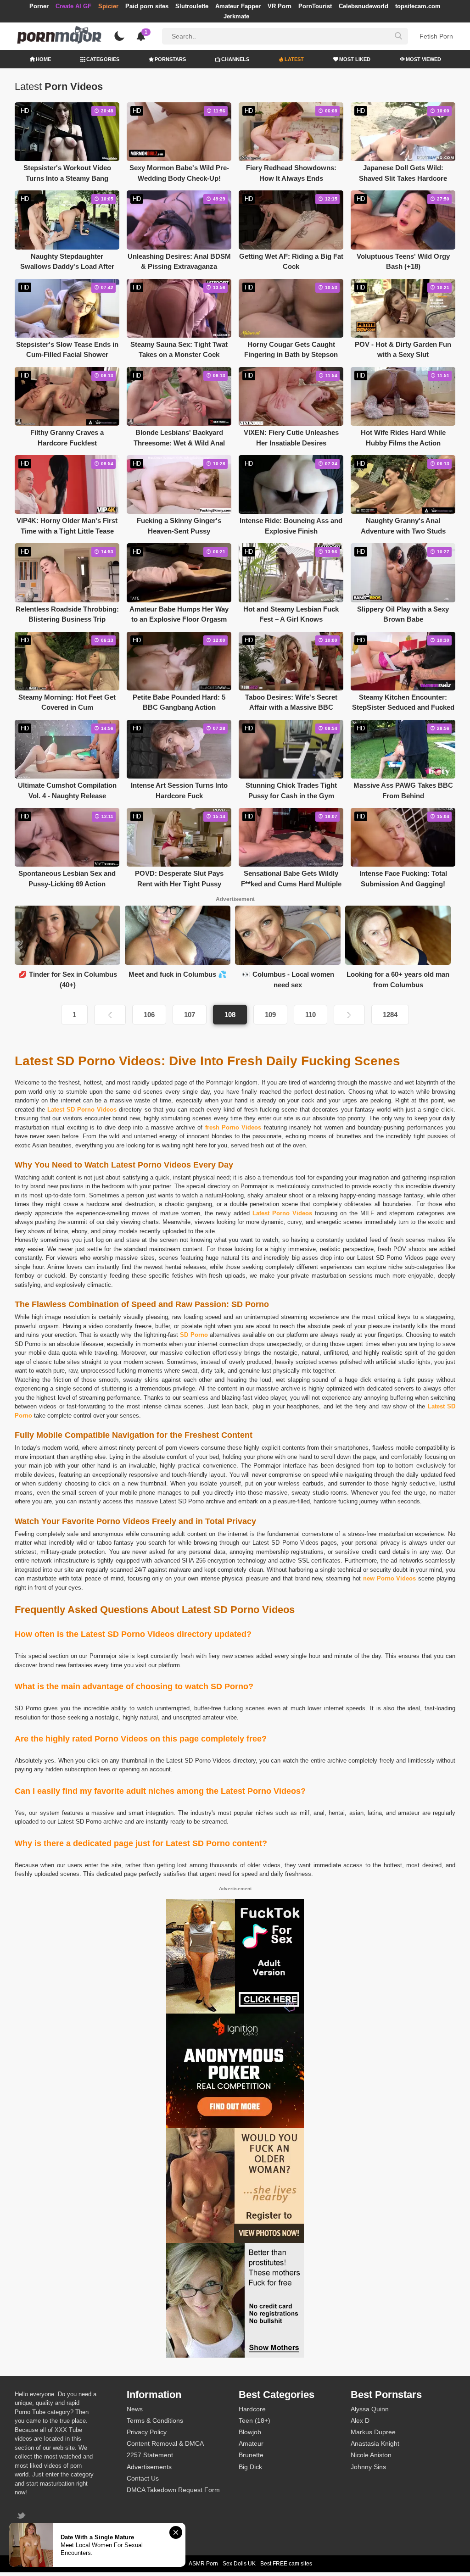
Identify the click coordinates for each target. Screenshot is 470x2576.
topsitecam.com (418, 6)
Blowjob (250, 2432)
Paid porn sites (147, 6)
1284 (390, 1015)
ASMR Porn (203, 2564)
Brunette (251, 2455)
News (135, 2409)
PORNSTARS (170, 59)
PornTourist (315, 6)
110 (311, 1015)
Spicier (108, 6)
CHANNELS (235, 59)
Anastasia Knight (375, 2443)
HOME (43, 59)
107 (190, 1015)
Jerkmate (236, 16)
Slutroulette (192, 6)
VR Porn (280, 6)
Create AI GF (73, 6)
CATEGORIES (103, 59)
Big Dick (250, 2467)
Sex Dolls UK (239, 2564)
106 (149, 1015)
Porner (39, 6)
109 (270, 1015)
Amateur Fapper (238, 6)
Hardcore (252, 2409)
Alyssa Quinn (370, 2409)
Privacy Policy (147, 2432)
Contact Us (143, 2478)
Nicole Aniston (371, 2455)
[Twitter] (22, 2517)
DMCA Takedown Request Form (173, 2490)
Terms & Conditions (155, 2420)
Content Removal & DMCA (165, 2443)
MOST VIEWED (423, 59)
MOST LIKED (355, 59)
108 (230, 1015)
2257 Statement (150, 2455)
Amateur (251, 2443)
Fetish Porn (436, 36)
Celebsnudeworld (364, 6)
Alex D (360, 2420)
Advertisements (149, 2467)
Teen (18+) (255, 2420)
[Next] (349, 1015)
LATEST (294, 59)
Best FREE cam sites (286, 2564)
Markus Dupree (373, 2432)
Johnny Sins (368, 2467)
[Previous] (110, 1015)
